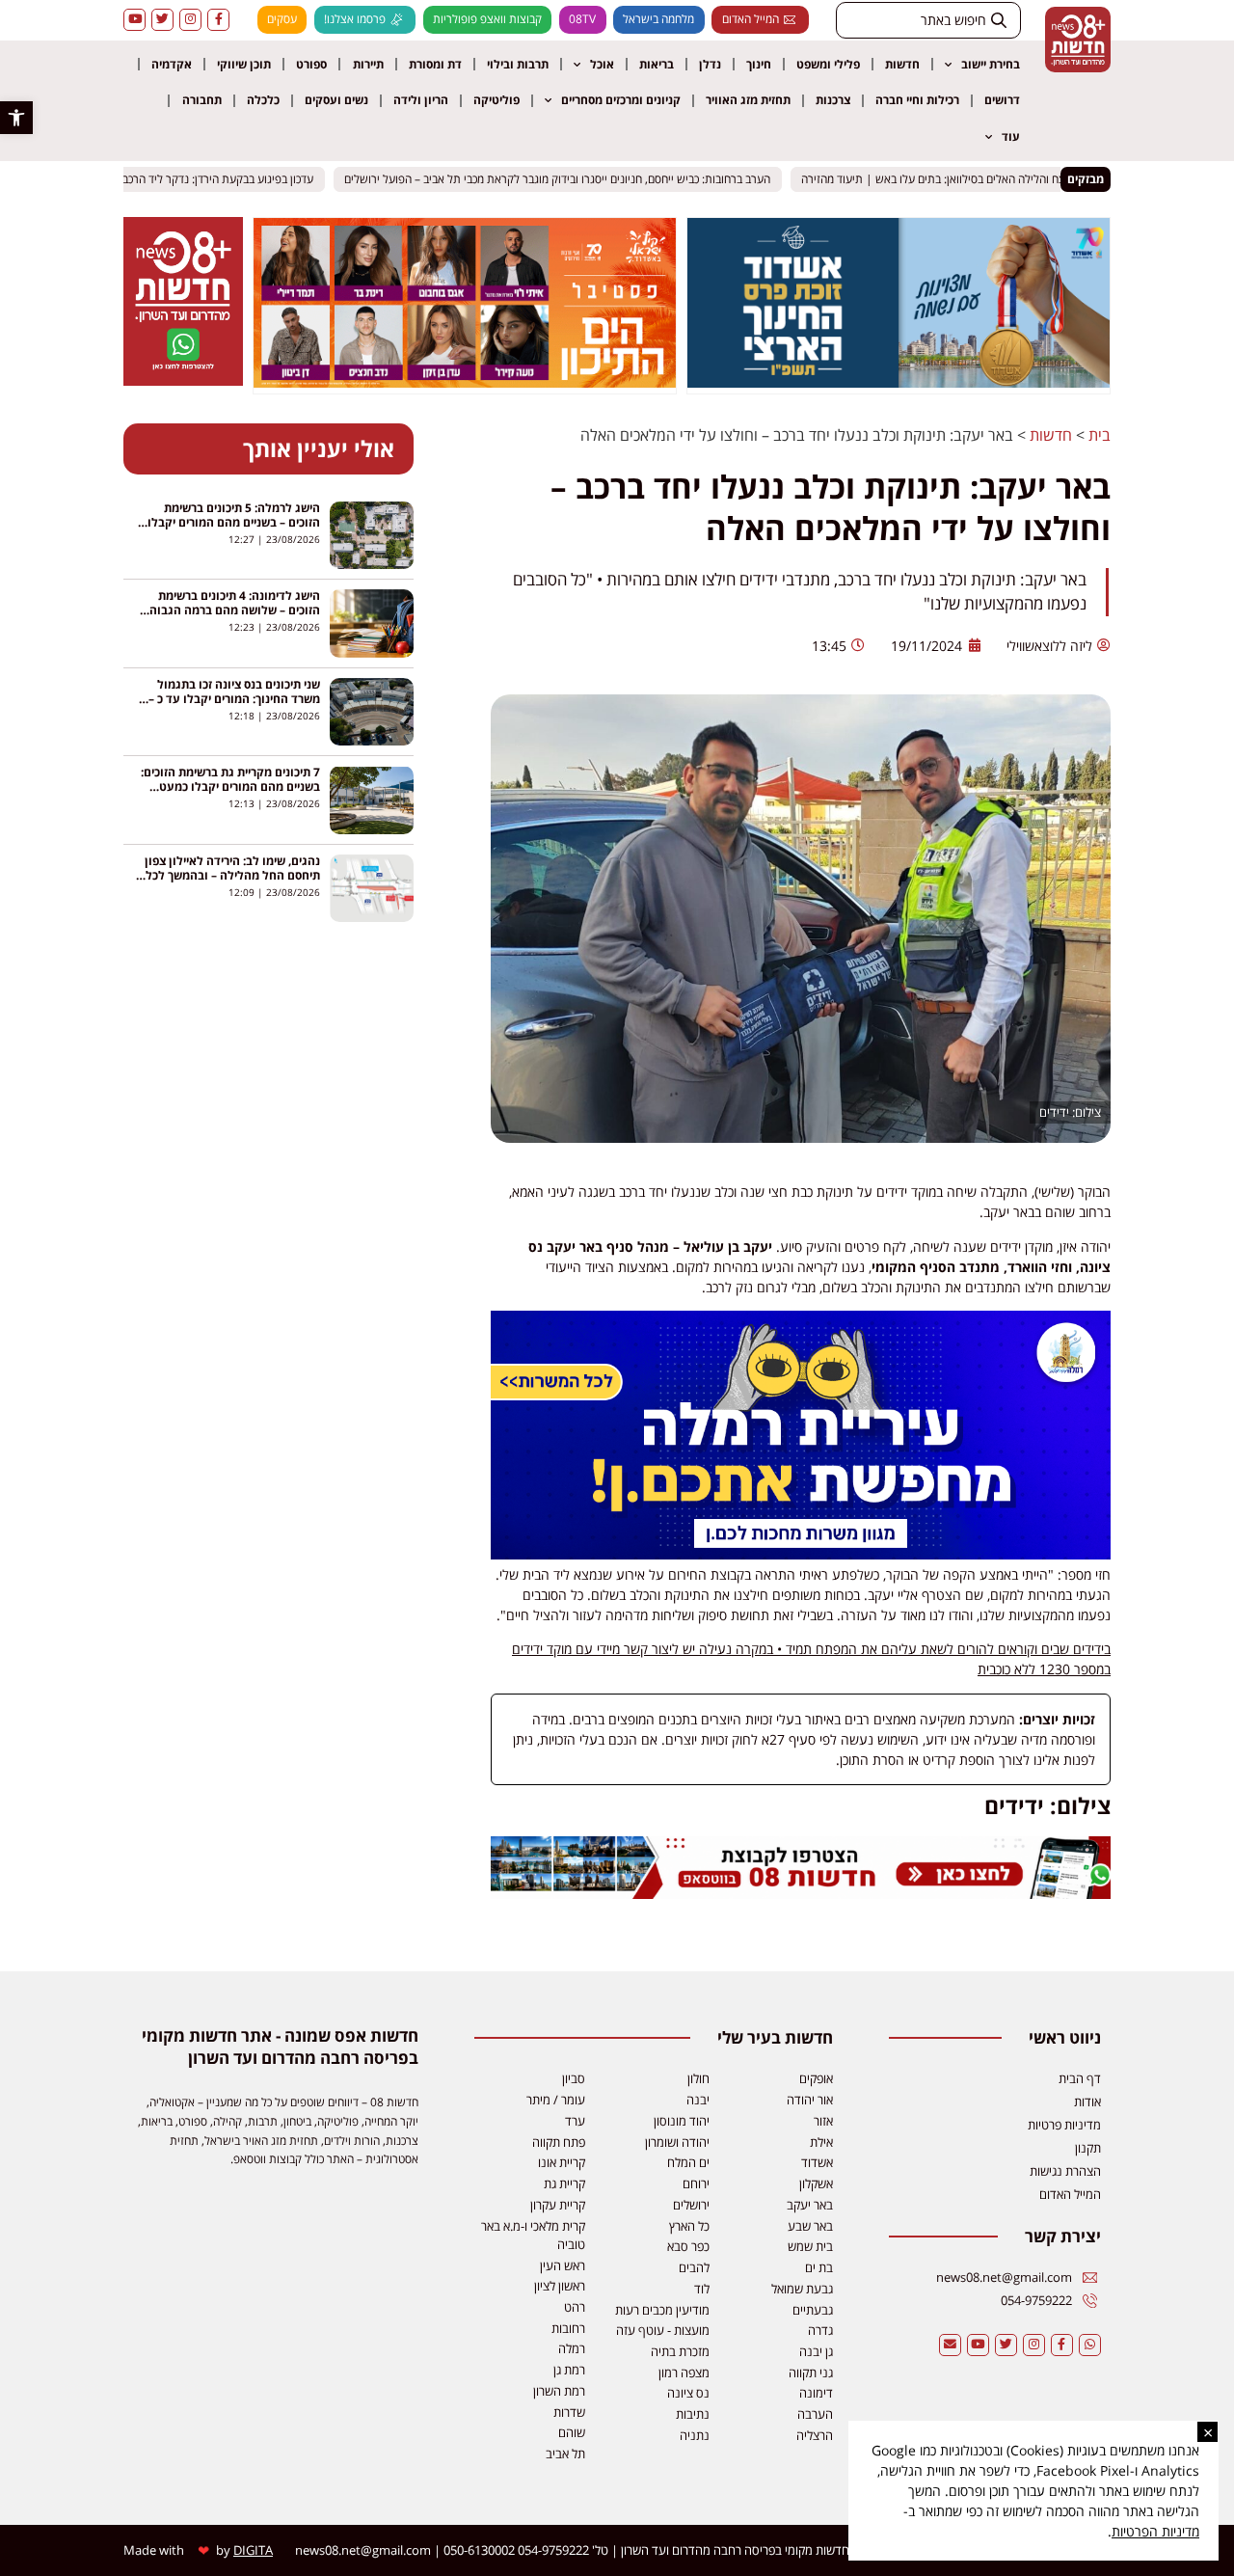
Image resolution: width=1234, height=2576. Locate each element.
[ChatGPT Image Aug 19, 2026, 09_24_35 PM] (801, 1894)
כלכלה (263, 100)
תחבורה (202, 100)
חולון (698, 2078)
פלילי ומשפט (828, 64)
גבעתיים (813, 2310)
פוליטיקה (496, 100)
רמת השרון (559, 2391)
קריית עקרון (558, 2205)
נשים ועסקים (336, 100)
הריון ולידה (421, 100)
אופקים (816, 2078)
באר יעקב (810, 2205)
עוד (1011, 136)
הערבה (815, 2414)
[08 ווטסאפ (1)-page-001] (183, 380)
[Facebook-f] (218, 20)
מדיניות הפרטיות (1155, 2531)
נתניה (695, 2435)
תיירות (368, 64)
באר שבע (810, 2226)
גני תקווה (811, 2373)
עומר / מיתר (556, 2100)
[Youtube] (134, 20)
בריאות (657, 64)
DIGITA (253, 2550)
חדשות (902, 64)
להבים (694, 2267)
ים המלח (688, 2162)
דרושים (1002, 100)
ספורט (311, 64)
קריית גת (564, 2183)
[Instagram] (190, 20)
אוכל (602, 64)
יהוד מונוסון (682, 2121)
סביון (574, 2078)
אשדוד (817, 2162)
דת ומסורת (435, 64)
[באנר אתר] (801, 1554)
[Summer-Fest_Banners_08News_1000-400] (465, 382)
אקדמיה (172, 64)
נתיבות (693, 2414)
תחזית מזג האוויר (748, 100)
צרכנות (833, 100)
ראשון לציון (560, 2286)
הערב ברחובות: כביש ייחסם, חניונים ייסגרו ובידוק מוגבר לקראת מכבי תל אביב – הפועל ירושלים (577, 179)
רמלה (572, 2348)
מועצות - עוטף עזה (663, 2330)
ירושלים (691, 2205)
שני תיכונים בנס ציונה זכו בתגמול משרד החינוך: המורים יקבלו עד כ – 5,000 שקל (234, 699)
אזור (823, 2121)
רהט (575, 2307)
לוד (702, 2289)
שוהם (572, 2432)
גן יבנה (816, 2351)
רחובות (568, 2328)
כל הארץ (689, 2226)
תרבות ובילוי (518, 64)
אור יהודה (810, 2100)
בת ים (819, 2267)
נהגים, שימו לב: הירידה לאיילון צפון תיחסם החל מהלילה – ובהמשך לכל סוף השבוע (232, 875)
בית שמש (810, 2246)
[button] (16, 118)
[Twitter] (162, 20)
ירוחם (696, 2183)
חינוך (759, 64)
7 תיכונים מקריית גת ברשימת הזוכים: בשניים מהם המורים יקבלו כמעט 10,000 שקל (230, 786)
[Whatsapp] (1090, 2345)
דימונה (816, 2393)
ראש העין (563, 2265)
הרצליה (815, 2435)
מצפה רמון (684, 2373)
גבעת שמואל (802, 2289)
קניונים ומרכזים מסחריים (621, 100)
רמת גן (569, 2370)
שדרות (569, 2412)
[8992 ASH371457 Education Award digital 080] (899, 382)
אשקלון (816, 2183)
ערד (575, 2121)
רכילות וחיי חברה (917, 100)
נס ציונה (688, 2393)
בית (1100, 435)
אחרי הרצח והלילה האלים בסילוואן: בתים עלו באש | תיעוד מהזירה (972, 179)
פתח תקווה (559, 2142)
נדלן (710, 64)
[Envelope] (950, 2345)
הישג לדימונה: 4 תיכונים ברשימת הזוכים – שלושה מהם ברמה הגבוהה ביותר (231, 610)
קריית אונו (562, 2162)
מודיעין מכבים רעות (662, 2310)
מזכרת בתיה (680, 2351)
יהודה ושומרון (677, 2142)
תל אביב (565, 2454)
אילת (821, 2142)
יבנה (698, 2100)
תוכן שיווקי (244, 64)
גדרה (820, 2330)
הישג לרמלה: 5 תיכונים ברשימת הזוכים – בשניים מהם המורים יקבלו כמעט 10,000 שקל (234, 522)
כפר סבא (688, 2246)
